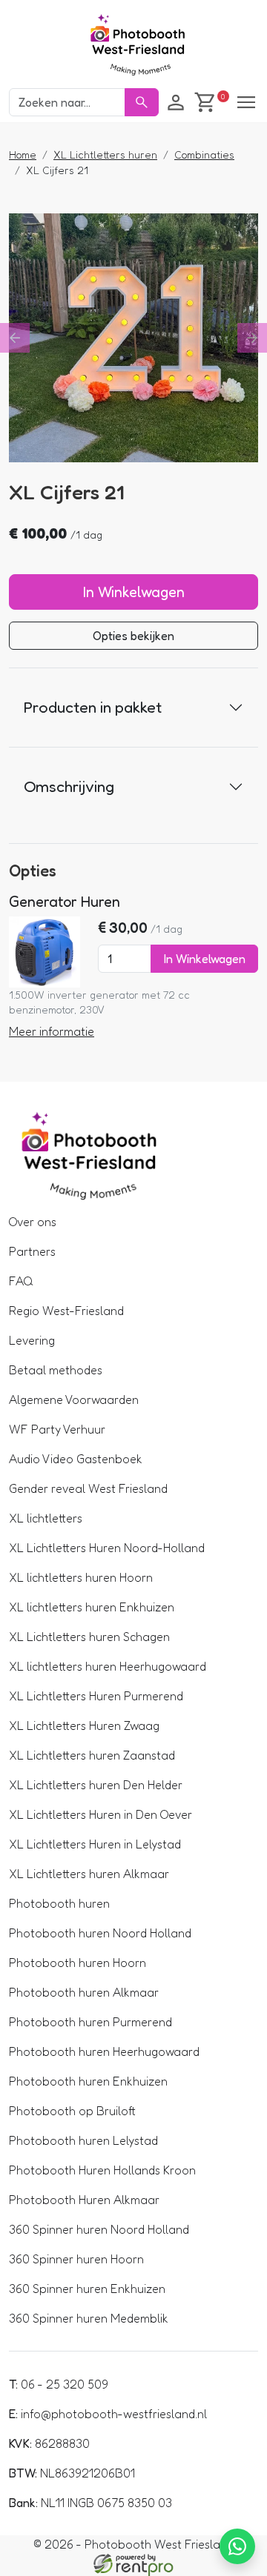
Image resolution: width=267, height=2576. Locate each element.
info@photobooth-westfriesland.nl (108, 2414)
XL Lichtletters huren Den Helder (96, 1785)
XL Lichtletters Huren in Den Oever (100, 1814)
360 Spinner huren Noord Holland (99, 2229)
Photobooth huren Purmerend (90, 2022)
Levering (32, 1340)
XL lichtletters (46, 1518)
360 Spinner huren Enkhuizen (87, 2289)
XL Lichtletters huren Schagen (89, 1637)
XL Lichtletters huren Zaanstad (92, 1755)
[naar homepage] (133, 47)
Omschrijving (69, 786)
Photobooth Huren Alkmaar (84, 2200)
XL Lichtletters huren (105, 154)
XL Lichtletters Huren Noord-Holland (107, 1548)
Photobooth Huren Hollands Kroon (102, 2170)
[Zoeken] (141, 102)
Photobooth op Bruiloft (72, 2111)
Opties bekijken (133, 636)
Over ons (33, 1222)
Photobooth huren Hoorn (78, 1963)
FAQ (21, 1281)
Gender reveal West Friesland (88, 1488)
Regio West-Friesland (66, 1311)
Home (23, 154)
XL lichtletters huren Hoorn (81, 1577)
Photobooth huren (59, 1903)
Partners (32, 1251)
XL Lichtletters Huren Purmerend (96, 1696)
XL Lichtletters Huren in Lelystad (95, 1844)
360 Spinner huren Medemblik (89, 2318)
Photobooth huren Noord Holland (100, 1933)
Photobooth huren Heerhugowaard (104, 2051)
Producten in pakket (93, 707)
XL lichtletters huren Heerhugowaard (108, 1666)
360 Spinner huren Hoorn (76, 2259)
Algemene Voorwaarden (74, 1400)
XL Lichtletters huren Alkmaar (89, 1874)
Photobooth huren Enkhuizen (88, 2081)
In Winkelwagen (134, 592)
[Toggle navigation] (246, 102)
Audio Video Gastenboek (76, 1459)
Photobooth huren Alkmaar (84, 1992)
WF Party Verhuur (57, 1429)
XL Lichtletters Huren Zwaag (84, 1725)
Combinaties (204, 154)
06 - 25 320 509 (59, 2384)
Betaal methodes (56, 1370)
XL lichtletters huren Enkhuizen (92, 1607)
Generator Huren (65, 902)
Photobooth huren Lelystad (83, 2140)
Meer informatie (52, 1031)
